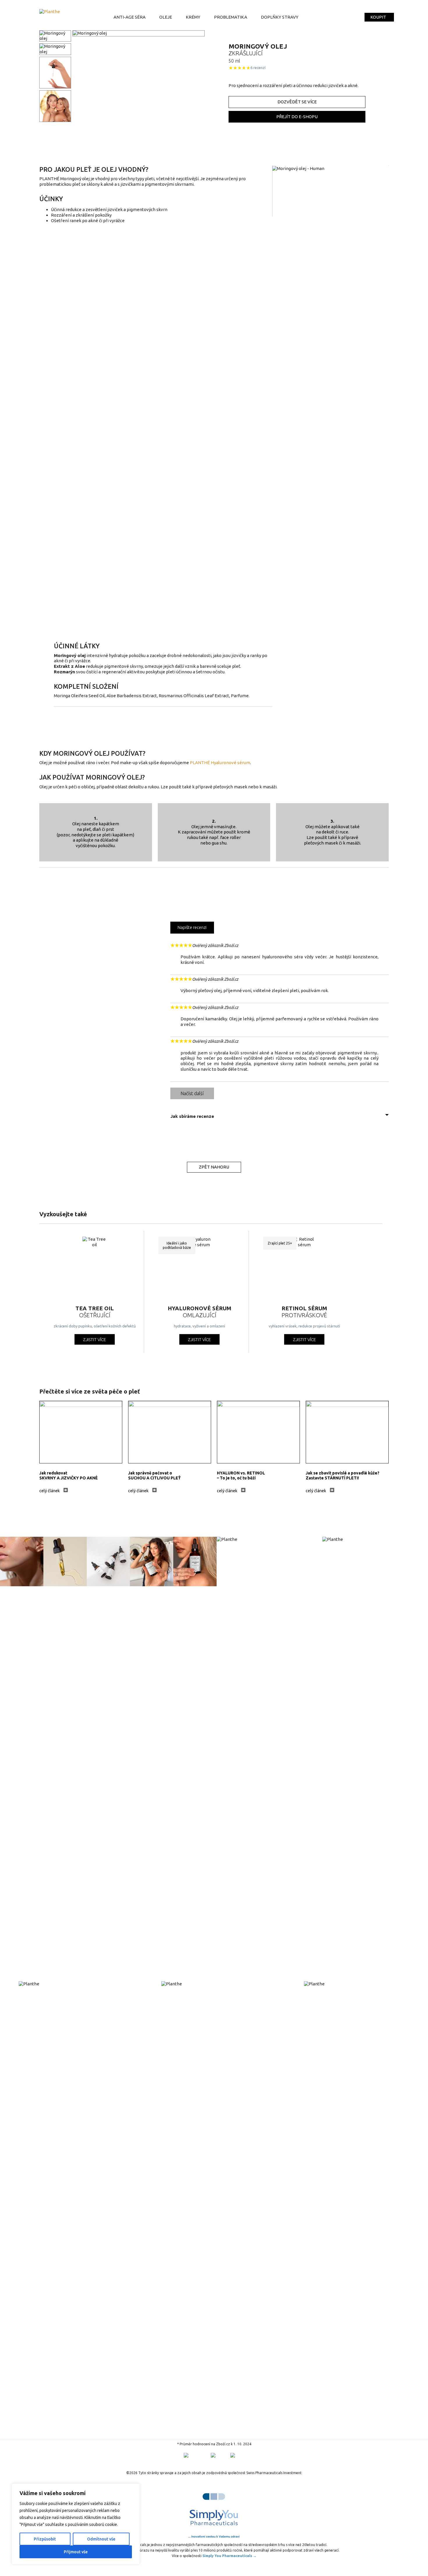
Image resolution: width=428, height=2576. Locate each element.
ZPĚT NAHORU (214, 1167)
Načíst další (192, 1093)
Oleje (166, 17)
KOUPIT (378, 17)
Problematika (231, 17)
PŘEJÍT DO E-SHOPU (297, 117)
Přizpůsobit (45, 2539)
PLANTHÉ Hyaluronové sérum (220, 763)
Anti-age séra (130, 17)
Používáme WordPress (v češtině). (71, 2467)
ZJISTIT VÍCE (94, 1340)
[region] (76, 2524)
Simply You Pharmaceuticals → (229, 2556)
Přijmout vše (76, 2552)
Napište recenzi (192, 927)
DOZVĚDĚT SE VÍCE (297, 102)
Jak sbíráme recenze (192, 1116)
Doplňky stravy (280, 17)
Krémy (193, 17)
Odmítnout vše (101, 2539)
